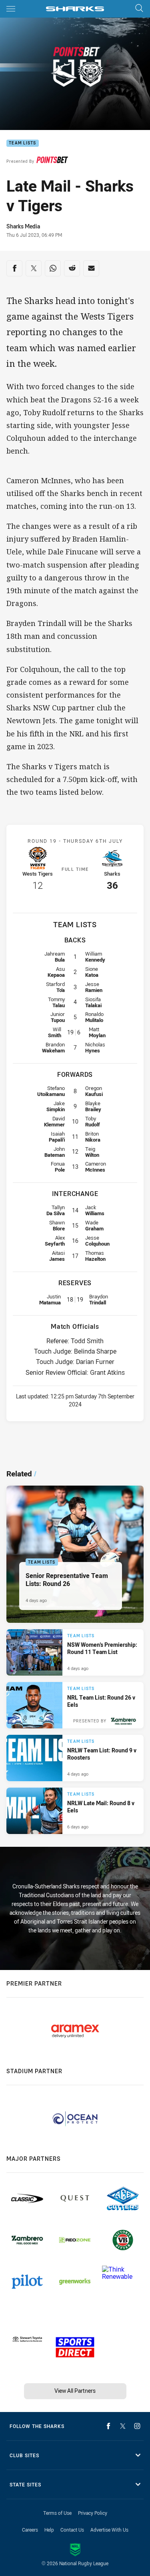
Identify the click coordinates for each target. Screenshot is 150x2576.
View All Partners (75, 2391)
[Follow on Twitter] (123, 2426)
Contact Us (72, 2530)
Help (49, 2530)
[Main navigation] (11, 9)
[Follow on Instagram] (137, 2426)
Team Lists (23, 143)
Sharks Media (23, 226)
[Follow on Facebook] (108, 2426)
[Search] (139, 9)
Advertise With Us (109, 2530)
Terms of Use (57, 2513)
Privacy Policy (93, 2513)
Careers (30, 2530)
